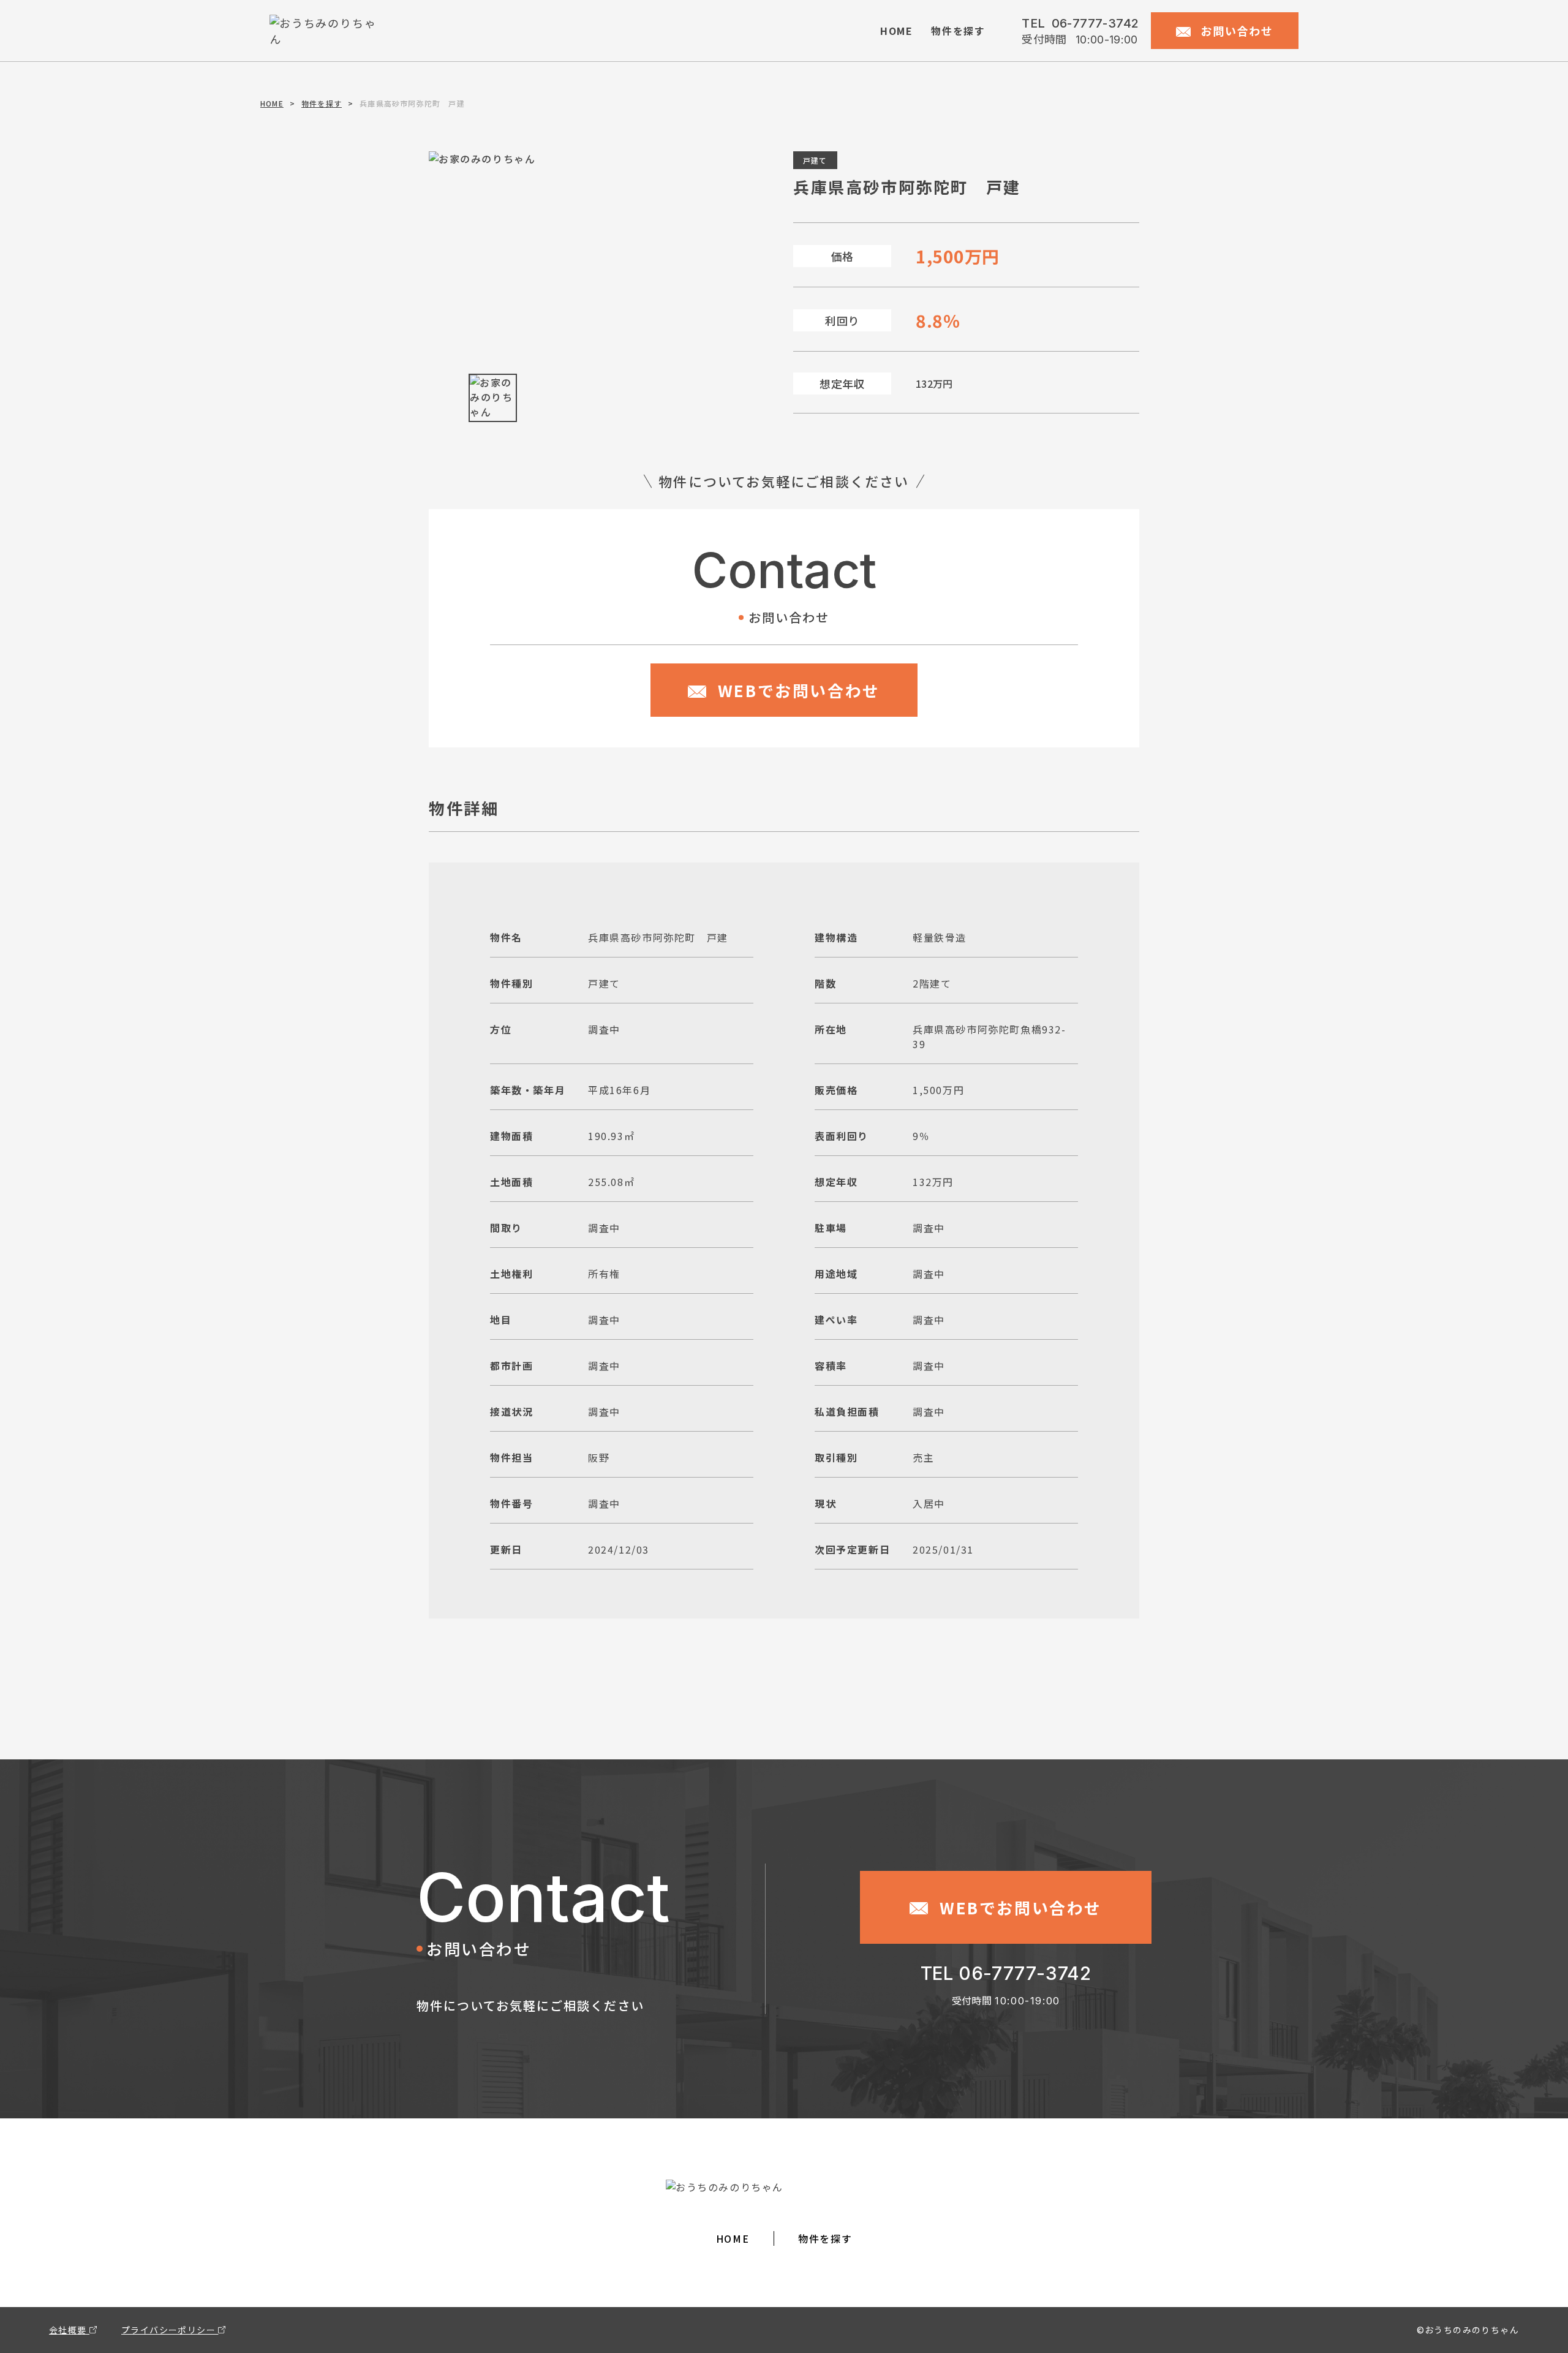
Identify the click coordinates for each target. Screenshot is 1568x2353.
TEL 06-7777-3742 (1006, 1973)
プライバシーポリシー (170, 2330)
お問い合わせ (1235, 31)
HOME (896, 31)
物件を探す (958, 31)
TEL (1080, 23)
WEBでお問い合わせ (796, 690)
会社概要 (69, 2330)
